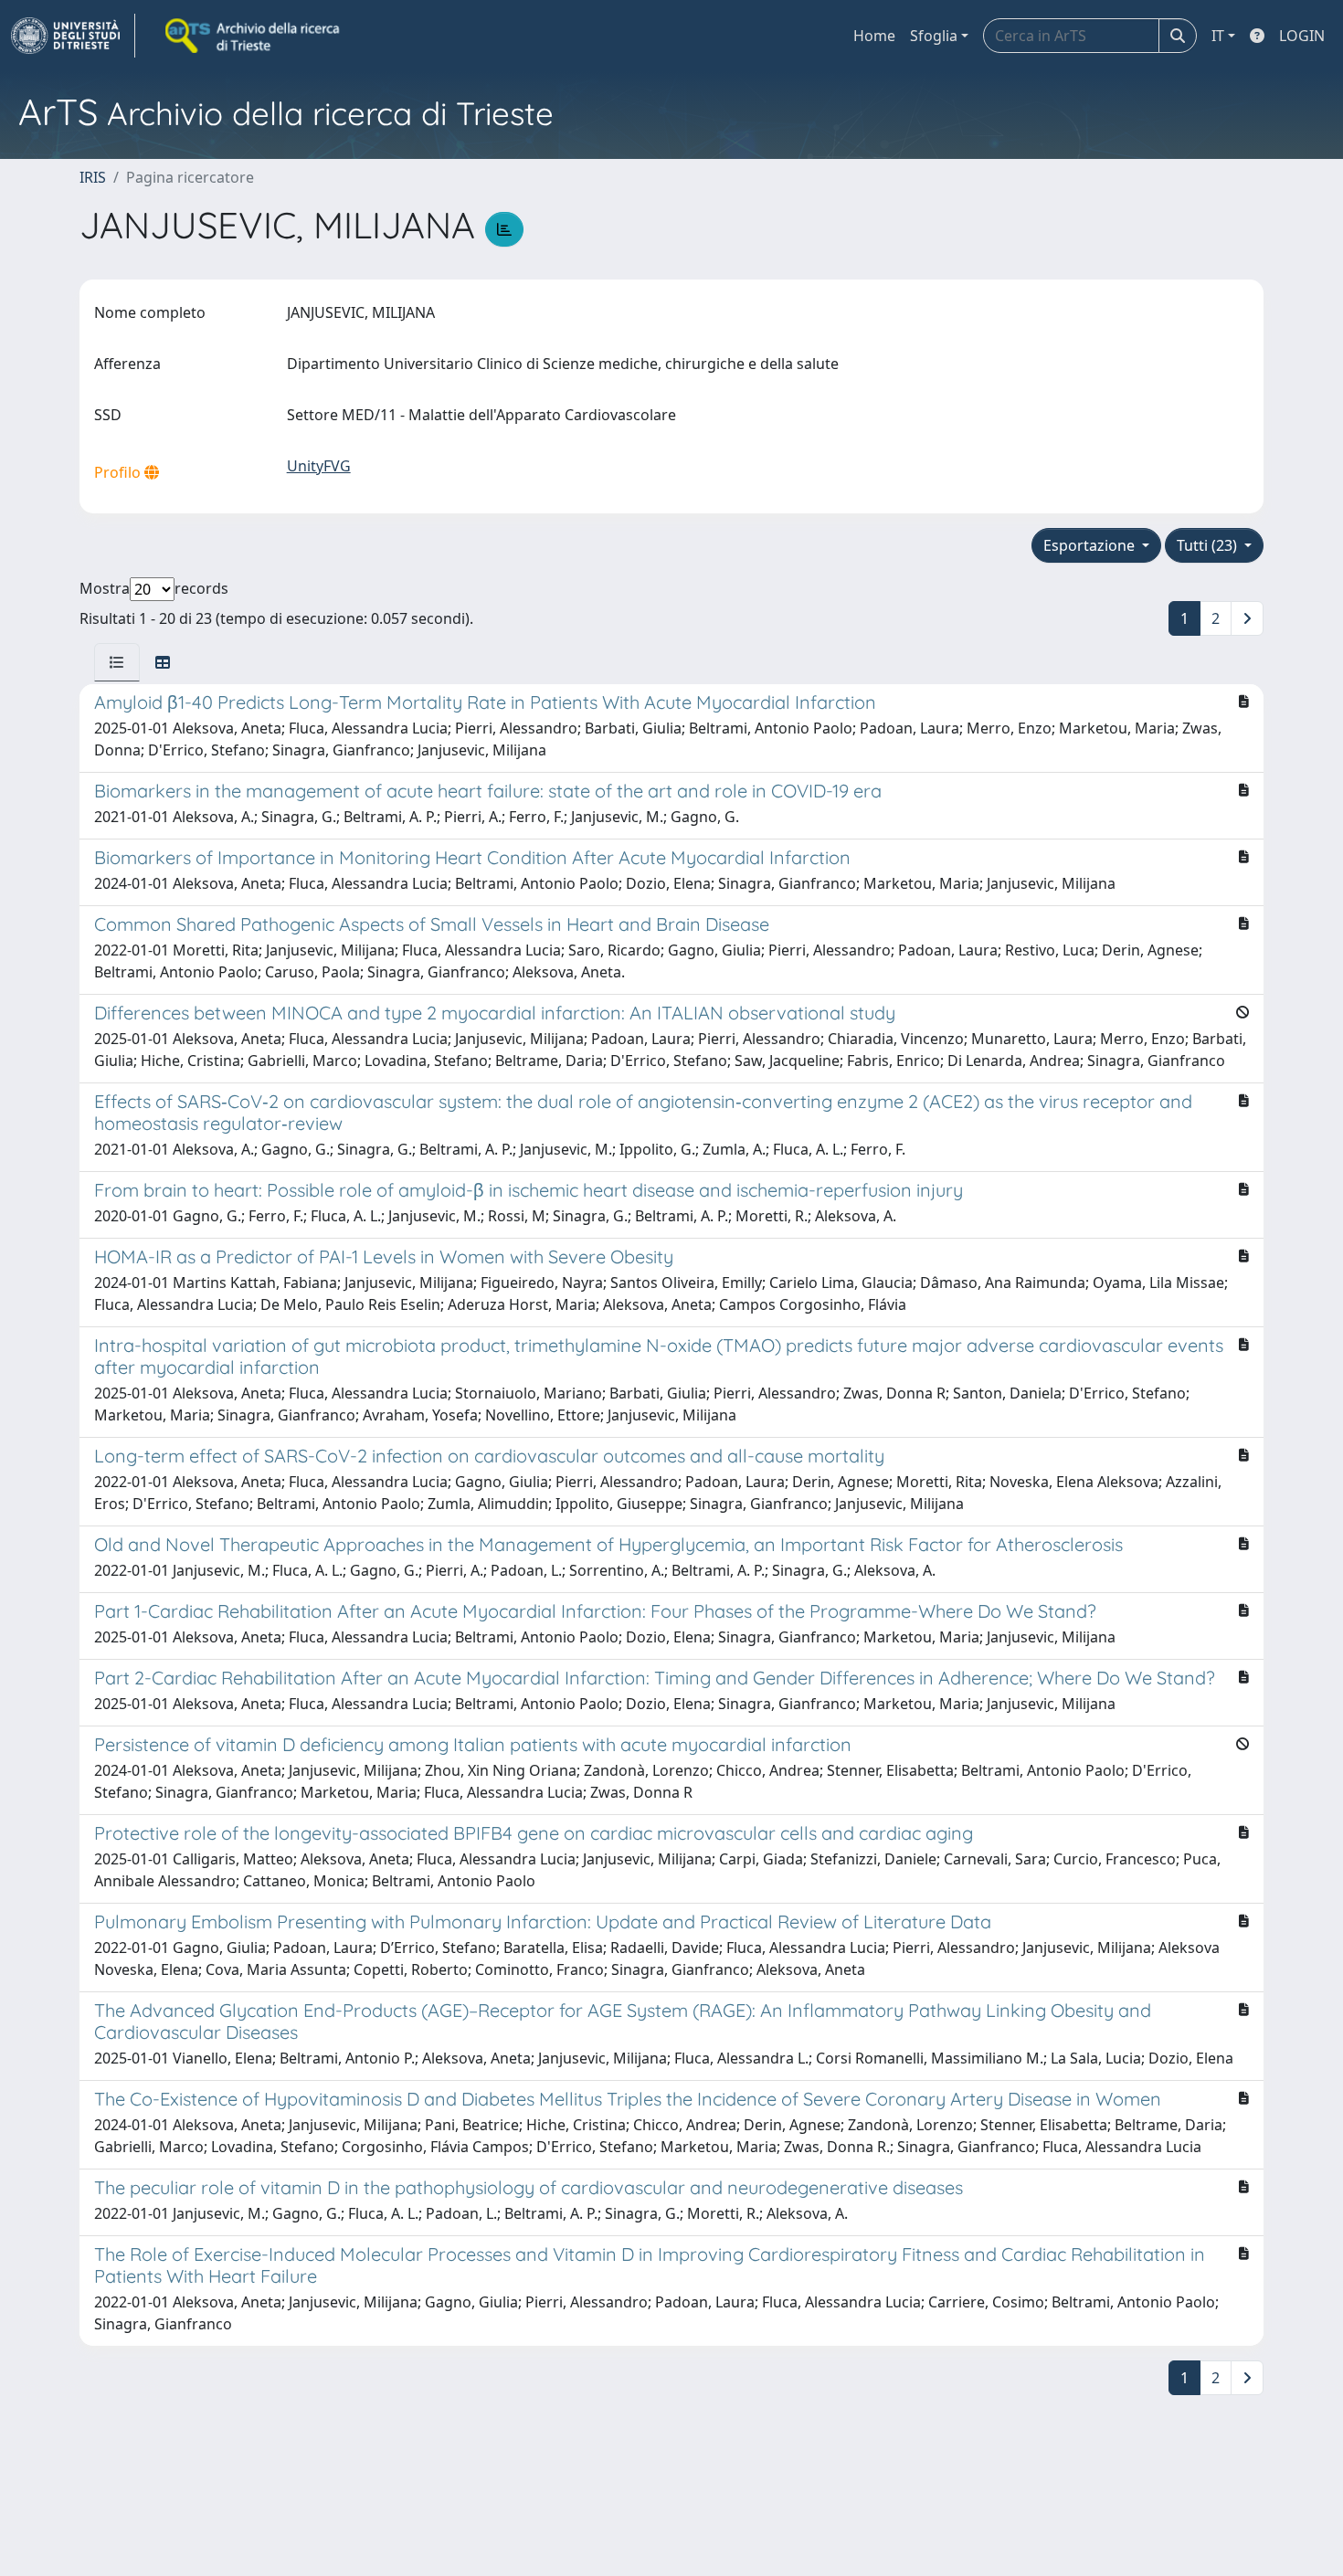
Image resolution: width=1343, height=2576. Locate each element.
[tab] (117, 662)
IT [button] (1218, 36)
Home (874, 36)
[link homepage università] (254, 36)
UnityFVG (319, 466)
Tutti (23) (1209, 545)
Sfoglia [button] (934, 36)
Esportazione (1091, 545)
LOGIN (1302, 36)
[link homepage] (73, 36)
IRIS (93, 177)
